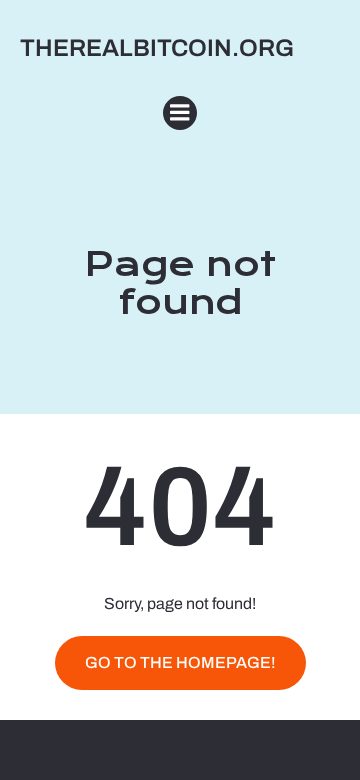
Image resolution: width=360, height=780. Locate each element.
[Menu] (180, 113)
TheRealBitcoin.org (157, 48)
